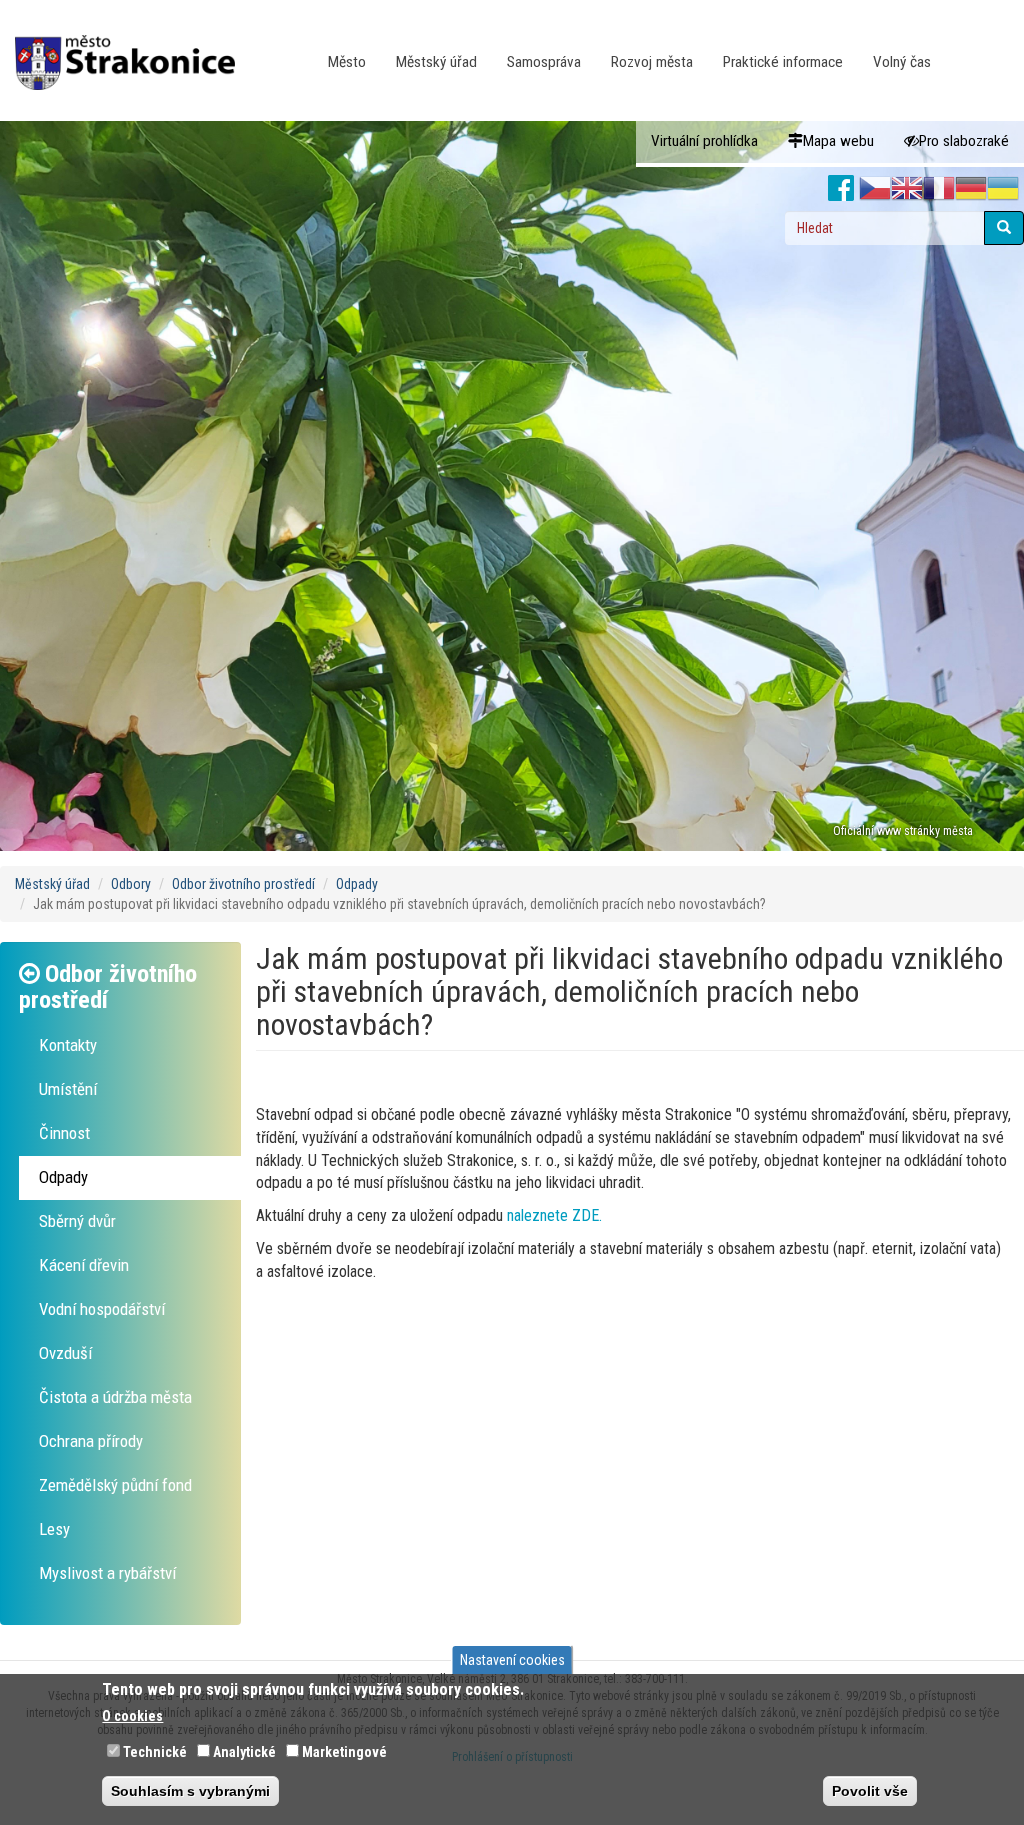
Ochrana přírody (91, 1441)
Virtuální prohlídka (704, 141)
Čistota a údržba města (115, 1397)
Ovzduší (65, 1353)
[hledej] (1004, 228)
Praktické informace (783, 62)
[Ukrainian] (1003, 189)
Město (347, 62)
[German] (971, 189)
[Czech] (875, 189)
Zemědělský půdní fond (115, 1485)
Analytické (244, 1752)
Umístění (68, 1089)
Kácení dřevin (84, 1265)
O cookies (132, 1716)
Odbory (131, 884)
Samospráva (544, 62)
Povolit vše (870, 1791)
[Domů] (132, 49)
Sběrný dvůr (77, 1221)
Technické (155, 1752)
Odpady (357, 884)
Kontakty (68, 1045)
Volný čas (902, 62)
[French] (939, 189)
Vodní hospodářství (102, 1309)
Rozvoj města (652, 62)
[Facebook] (841, 189)
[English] (907, 189)
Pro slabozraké (964, 141)
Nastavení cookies (512, 1660)
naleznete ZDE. (554, 1215)
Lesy (54, 1529)
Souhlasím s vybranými (190, 1791)
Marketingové (344, 1752)
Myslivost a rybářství (107, 1573)
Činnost (64, 1133)
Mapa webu (838, 141)
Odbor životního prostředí (243, 884)
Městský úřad (436, 62)
